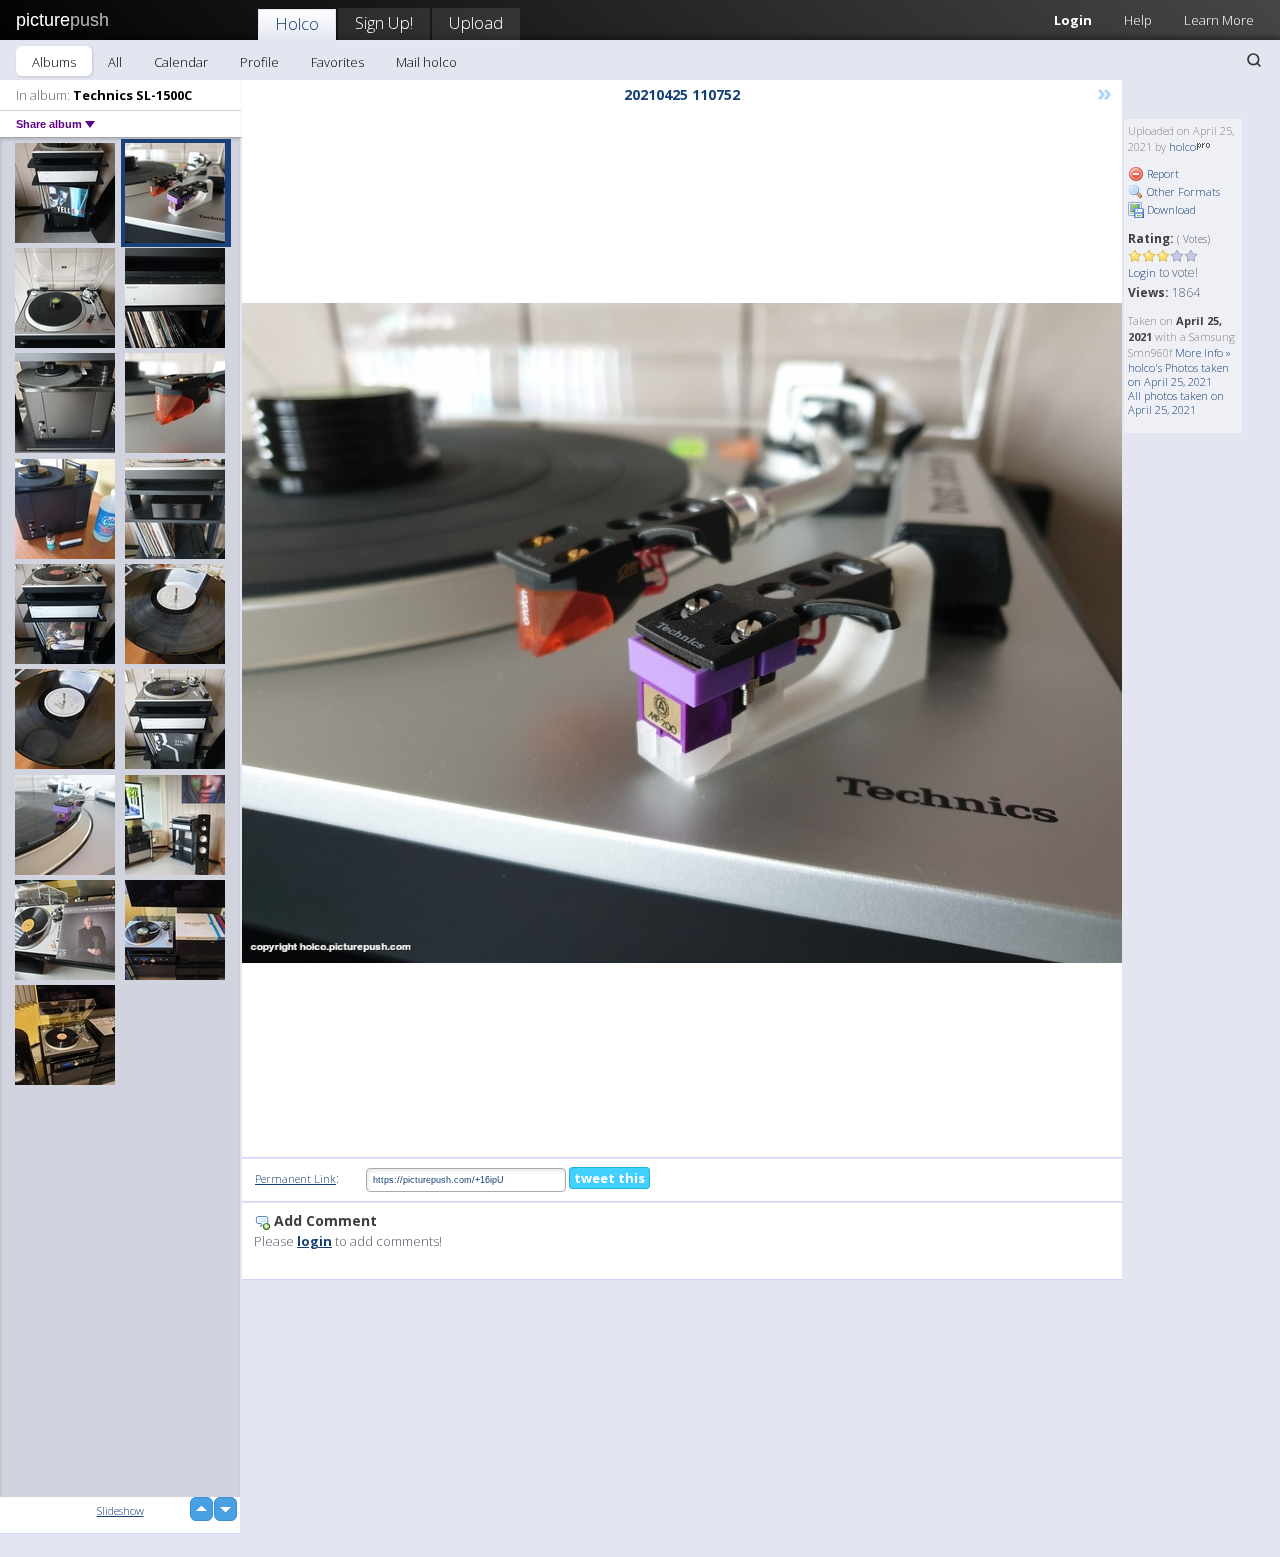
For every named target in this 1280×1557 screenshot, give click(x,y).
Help (1138, 20)
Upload (476, 22)
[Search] (1254, 60)
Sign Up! (384, 22)
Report (1161, 173)
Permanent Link (295, 1178)
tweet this (609, 1178)
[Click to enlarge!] (682, 633)
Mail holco (426, 62)
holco (1182, 146)
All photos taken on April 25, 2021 (1176, 402)
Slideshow (120, 1510)
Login (1073, 20)
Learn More (1219, 20)
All (115, 62)
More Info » (1203, 352)
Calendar (181, 62)
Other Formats (1182, 191)
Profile (259, 62)
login (314, 1241)
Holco (297, 23)
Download (1170, 209)
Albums (54, 62)
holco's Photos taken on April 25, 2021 (1178, 374)
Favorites (337, 62)
